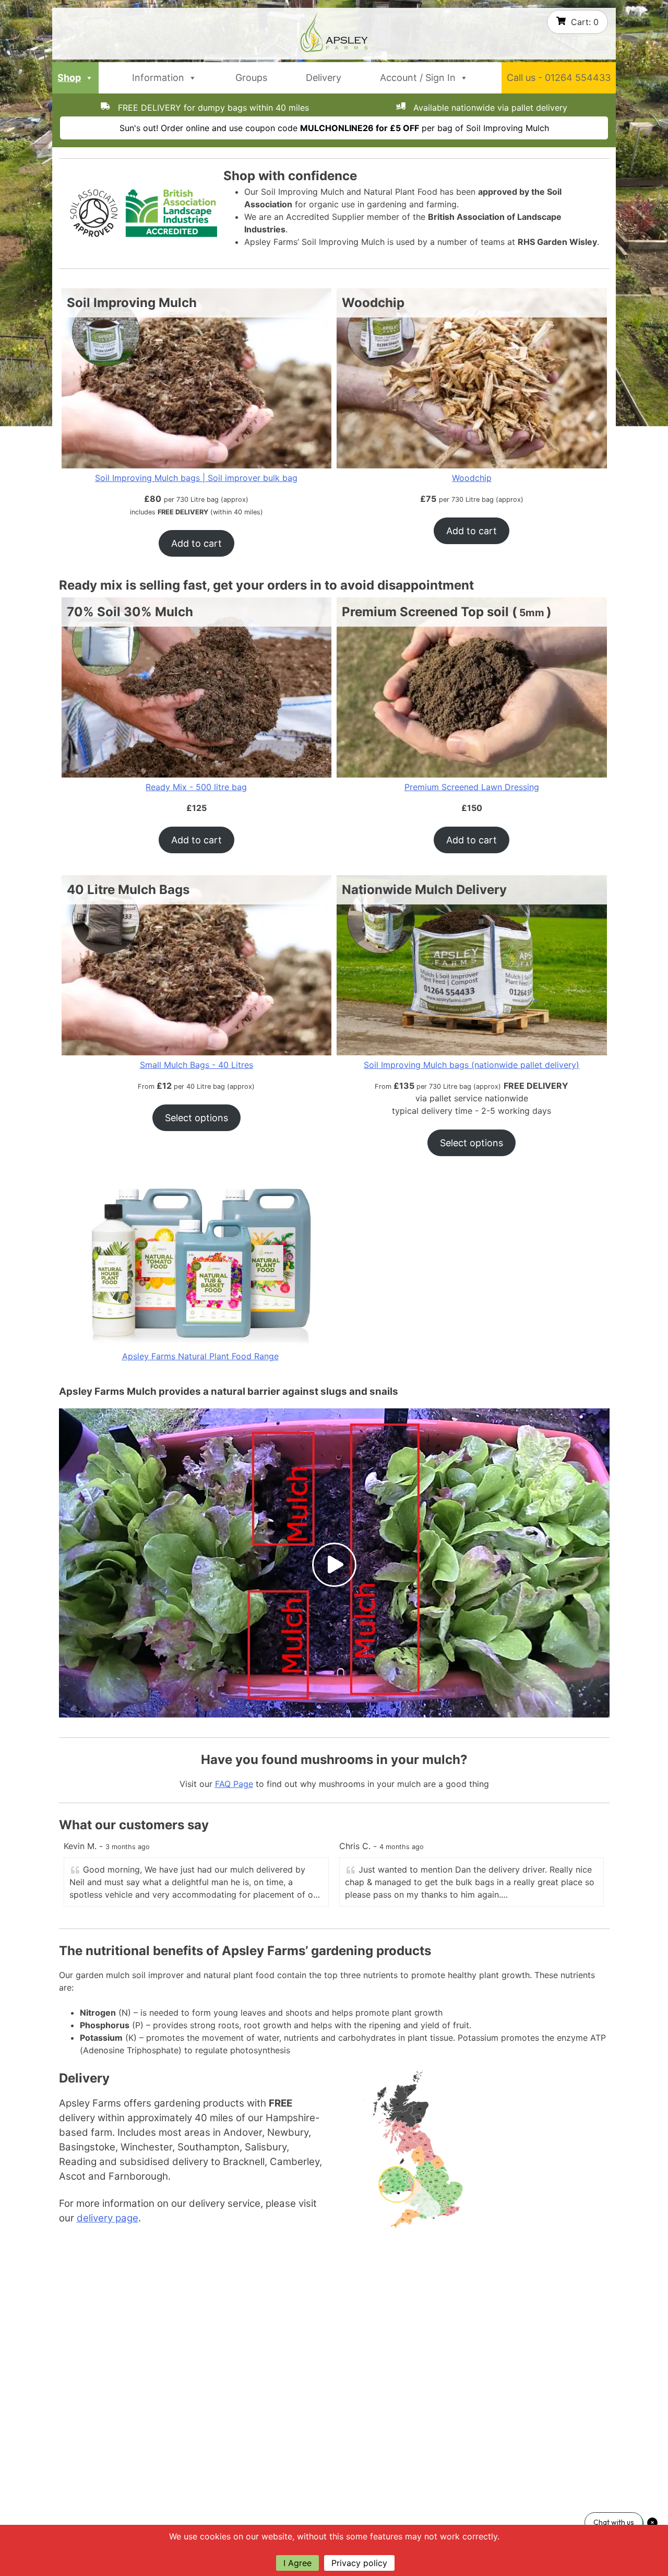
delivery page (108, 2218)
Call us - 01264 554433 (559, 78)
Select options (196, 1118)
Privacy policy (359, 2563)
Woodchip (472, 478)
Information (158, 78)
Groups (251, 78)
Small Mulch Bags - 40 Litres (196, 1065)
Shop (69, 78)
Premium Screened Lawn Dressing (472, 787)
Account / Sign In (418, 78)
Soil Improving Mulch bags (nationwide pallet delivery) (472, 1065)
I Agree (297, 2563)
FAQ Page (234, 1784)
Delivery (324, 78)
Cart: (585, 22)
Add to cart (196, 543)
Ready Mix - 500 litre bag (196, 787)
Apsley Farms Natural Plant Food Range (200, 1356)
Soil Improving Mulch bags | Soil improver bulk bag (196, 478)
